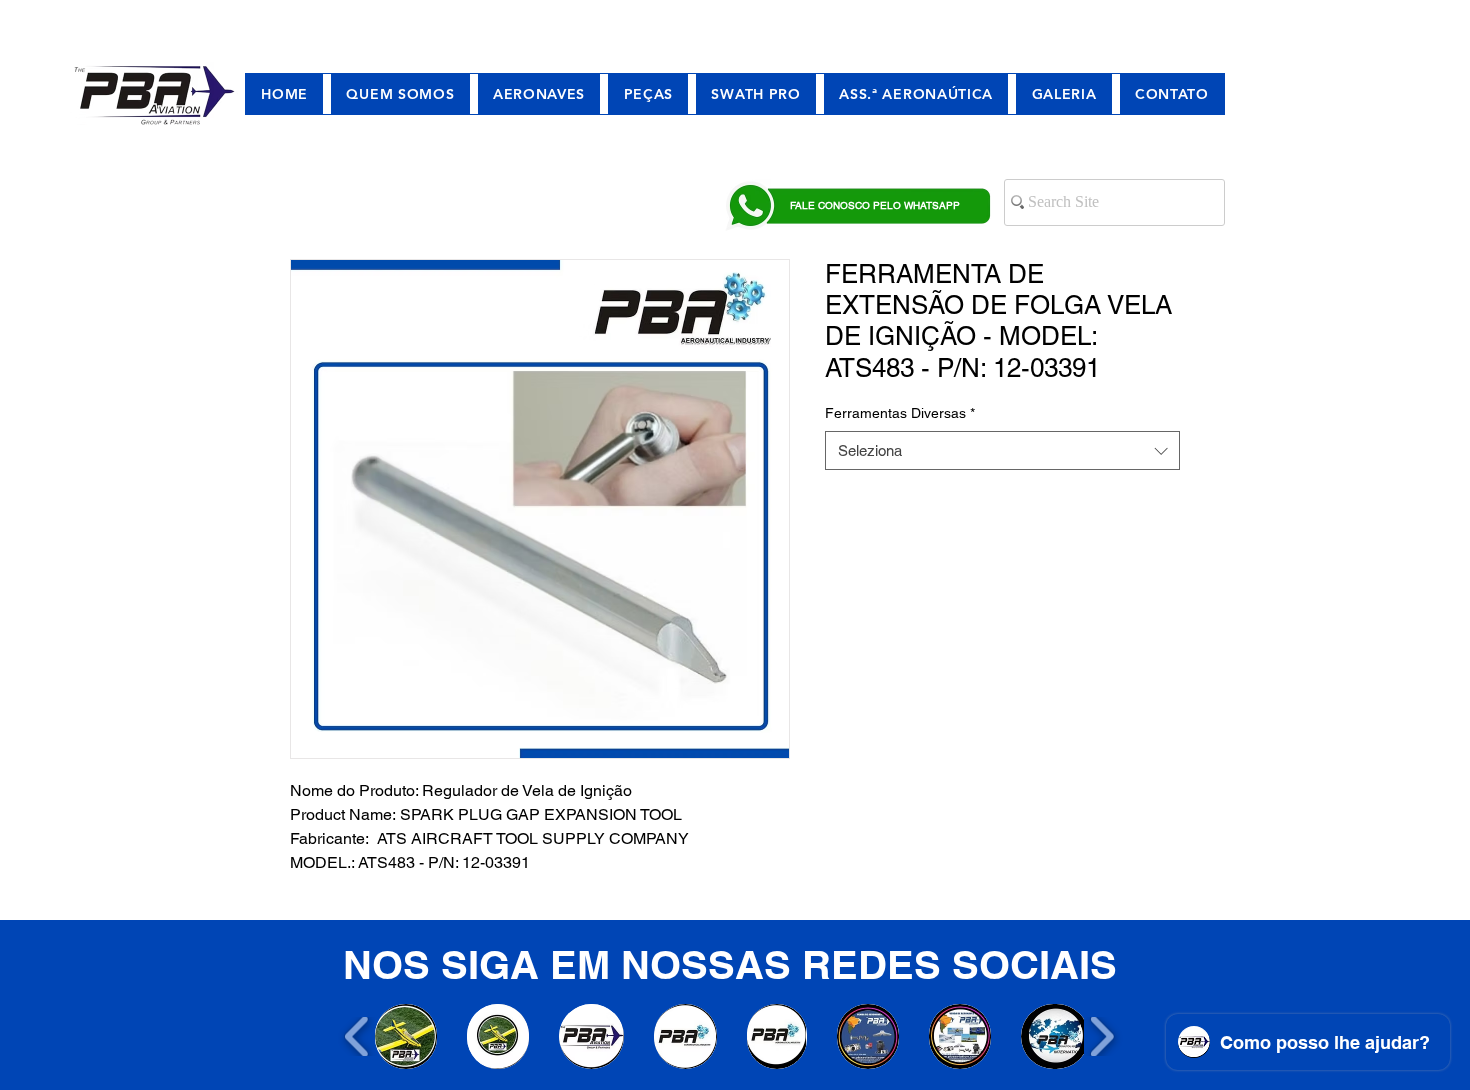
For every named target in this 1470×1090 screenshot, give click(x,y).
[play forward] (1101, 1036)
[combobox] (1002, 450)
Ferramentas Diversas (900, 413)
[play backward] (357, 1036)
